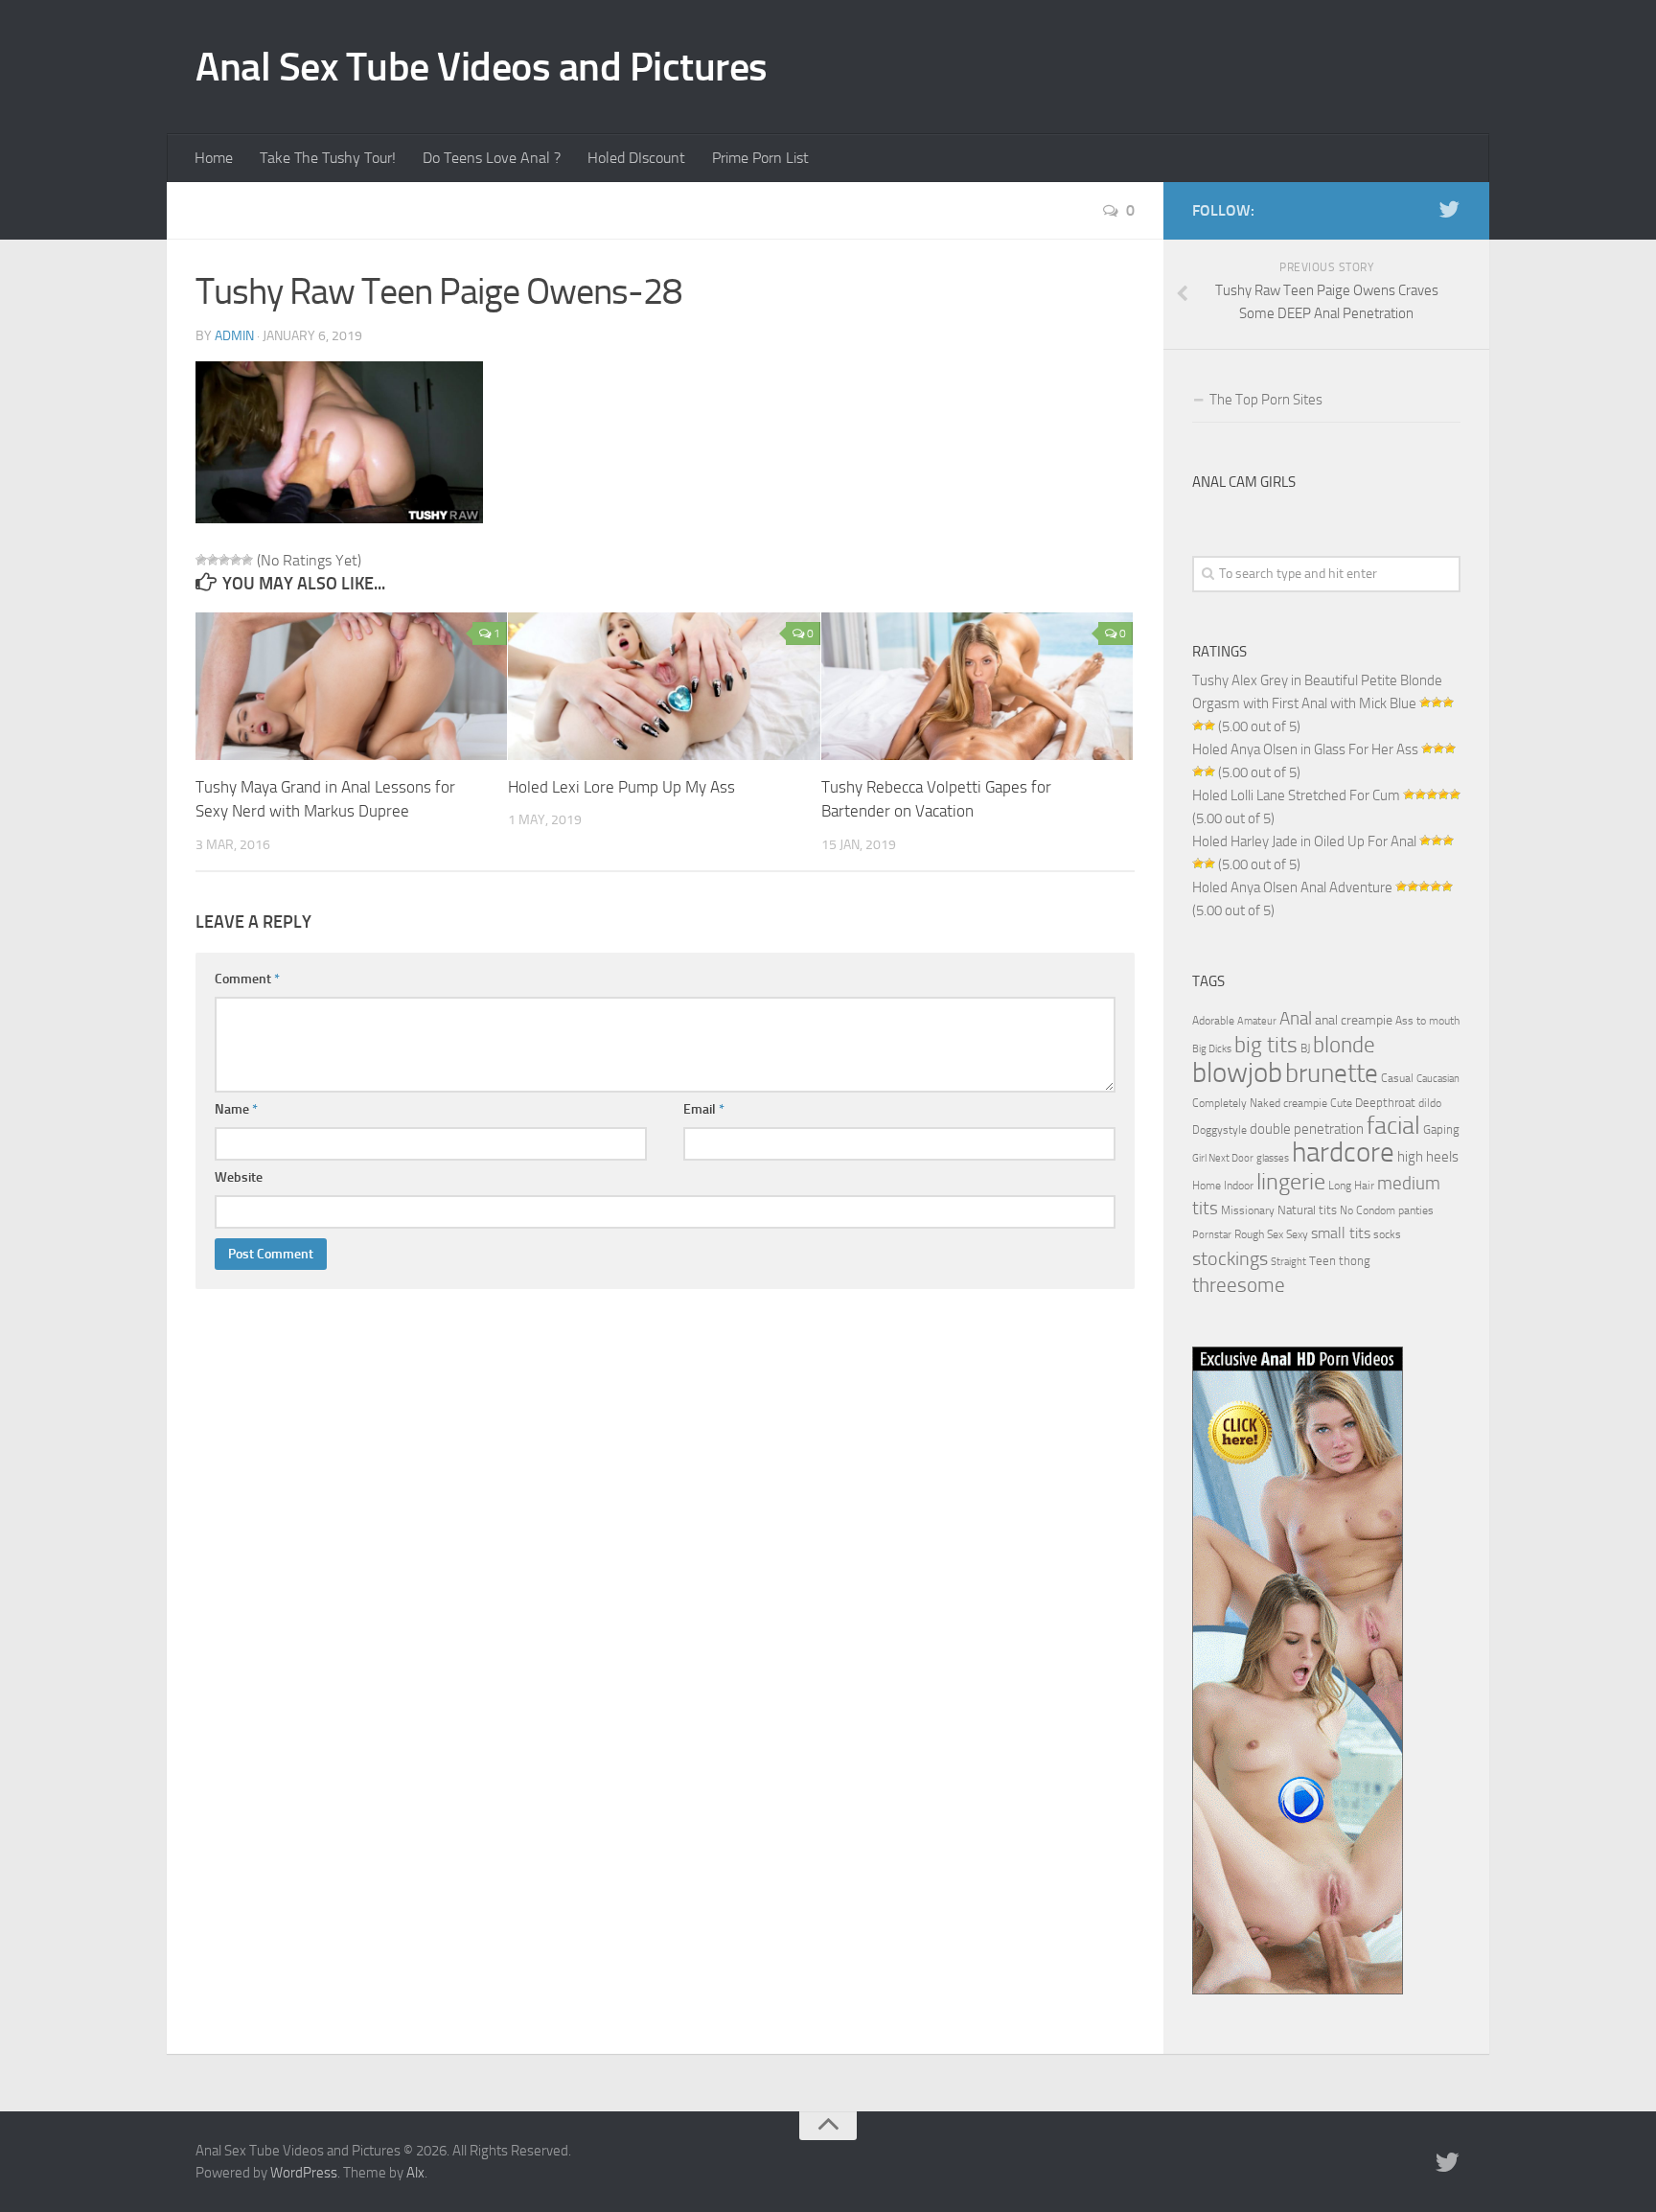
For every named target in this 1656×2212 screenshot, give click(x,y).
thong (1355, 1260)
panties (1416, 1210)
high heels (1428, 1157)
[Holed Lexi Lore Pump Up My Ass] (664, 686)
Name (236, 1109)
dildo (1430, 1103)
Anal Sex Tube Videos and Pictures (482, 67)
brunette (1332, 1073)
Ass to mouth (1427, 1021)
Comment (247, 979)
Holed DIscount (636, 158)
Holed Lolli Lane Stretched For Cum (1296, 795)
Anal (1296, 1019)
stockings (1230, 1258)
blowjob (1237, 1072)
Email (704, 1109)
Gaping (1441, 1129)
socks (1387, 1234)
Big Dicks (1212, 1049)
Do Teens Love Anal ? (492, 158)
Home (214, 158)
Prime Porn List (760, 158)
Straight (1288, 1262)
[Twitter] (1449, 210)
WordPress (304, 2173)
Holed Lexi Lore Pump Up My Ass (621, 787)
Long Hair (1351, 1186)
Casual (1397, 1078)
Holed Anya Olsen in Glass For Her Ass (1305, 749)
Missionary (1248, 1210)
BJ (1305, 1048)
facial (1393, 1126)
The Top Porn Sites (1266, 400)
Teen (1322, 1261)
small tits (1341, 1233)
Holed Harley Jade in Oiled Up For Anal (1304, 841)
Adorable (1213, 1021)
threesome (1239, 1285)
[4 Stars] (236, 560)
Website (239, 1177)
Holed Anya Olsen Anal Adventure (1292, 887)
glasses (1273, 1158)
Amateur (1257, 1021)
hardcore (1343, 1152)
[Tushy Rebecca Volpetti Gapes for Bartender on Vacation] (977, 686)
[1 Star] (201, 560)
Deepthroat (1385, 1102)
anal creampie (1354, 1020)
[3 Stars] (224, 560)
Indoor (1239, 1186)
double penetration (1307, 1129)
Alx (415, 2173)
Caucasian (1438, 1079)
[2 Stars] (213, 560)
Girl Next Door (1223, 1158)
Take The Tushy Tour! (328, 158)
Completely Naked (1236, 1103)
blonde (1344, 1045)
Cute (1341, 1103)
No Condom (1368, 1210)
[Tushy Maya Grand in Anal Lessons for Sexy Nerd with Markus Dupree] (351, 686)
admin (234, 336)
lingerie (1291, 1182)
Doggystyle (1219, 1130)
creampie (1305, 1103)
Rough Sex (1259, 1234)
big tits (1266, 1045)
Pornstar (1212, 1235)
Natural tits (1307, 1210)
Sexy (1297, 1234)
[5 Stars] (247, 560)
